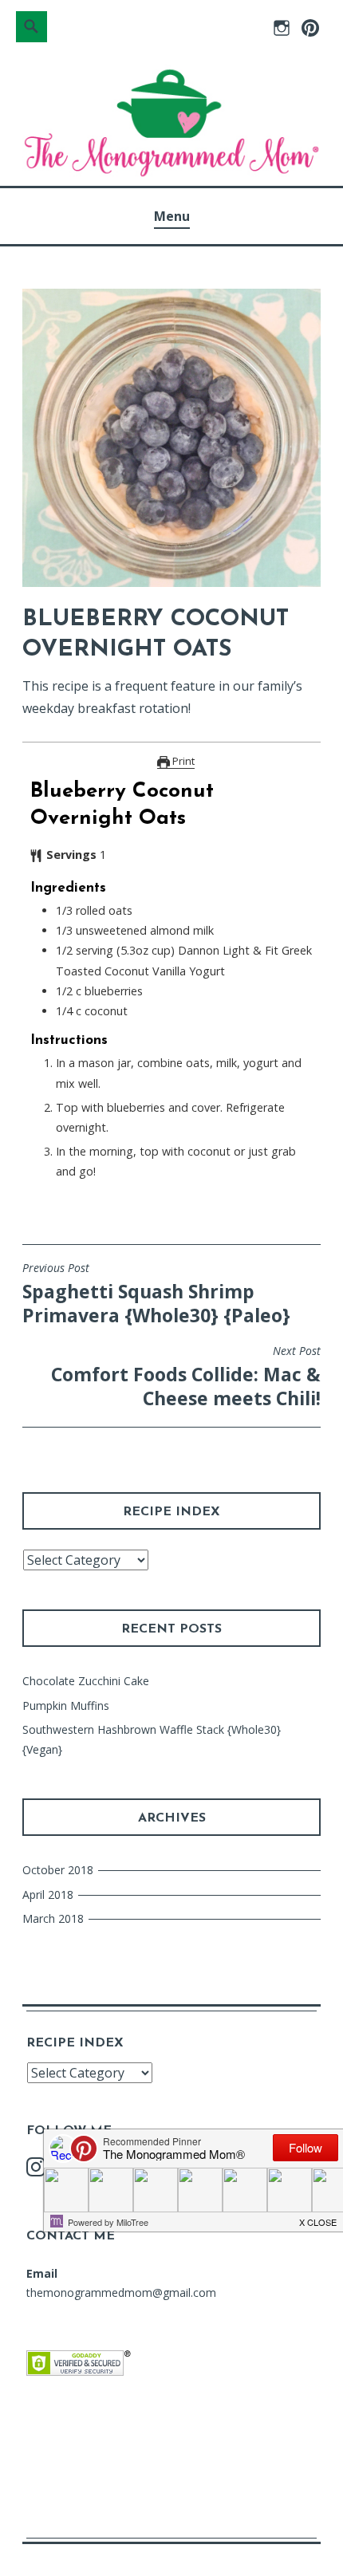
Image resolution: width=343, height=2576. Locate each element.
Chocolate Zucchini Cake (86, 1681)
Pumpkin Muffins (66, 1706)
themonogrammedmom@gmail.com (121, 2292)
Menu (172, 216)
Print (182, 761)
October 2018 (58, 1870)
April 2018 (48, 1895)
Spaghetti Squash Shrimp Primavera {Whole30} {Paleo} (156, 1294)
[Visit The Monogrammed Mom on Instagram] (36, 2170)
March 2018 (53, 1918)
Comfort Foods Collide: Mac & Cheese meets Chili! (186, 1377)
